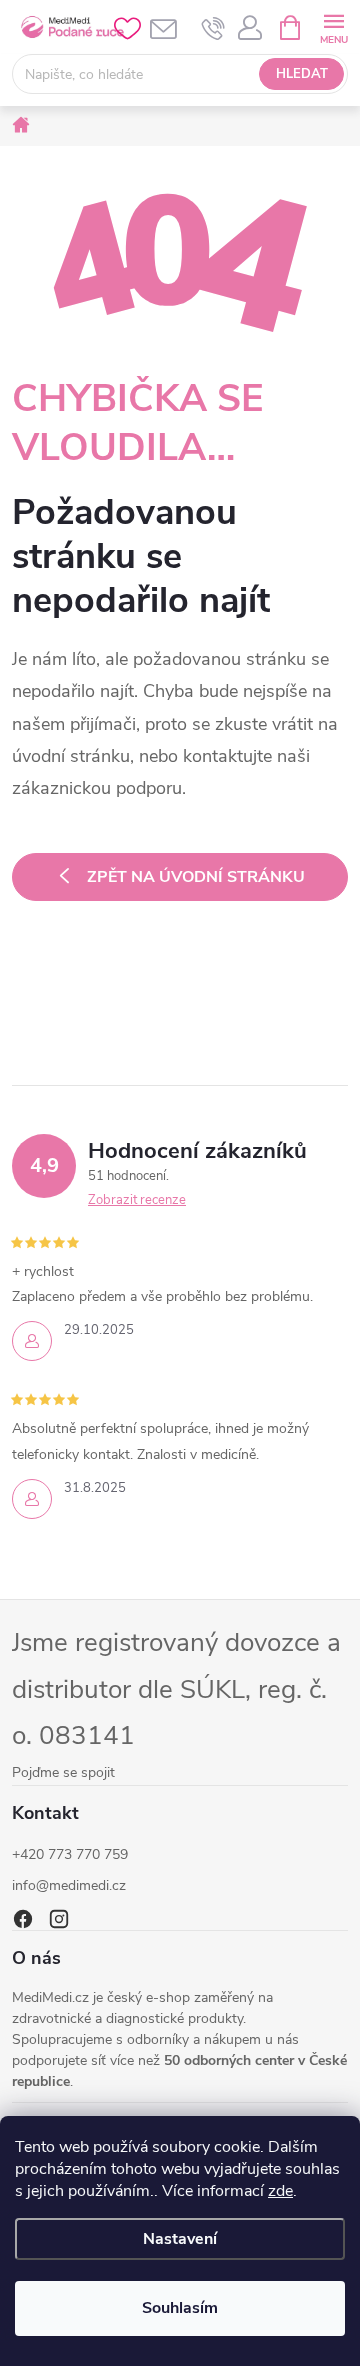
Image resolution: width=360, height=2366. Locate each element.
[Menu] (333, 26)
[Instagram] (59, 1919)
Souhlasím (180, 2308)
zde (280, 2191)
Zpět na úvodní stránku (196, 877)
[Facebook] (23, 1919)
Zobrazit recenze (137, 1200)
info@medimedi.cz (69, 1885)
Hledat (302, 74)
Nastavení (180, 2239)
